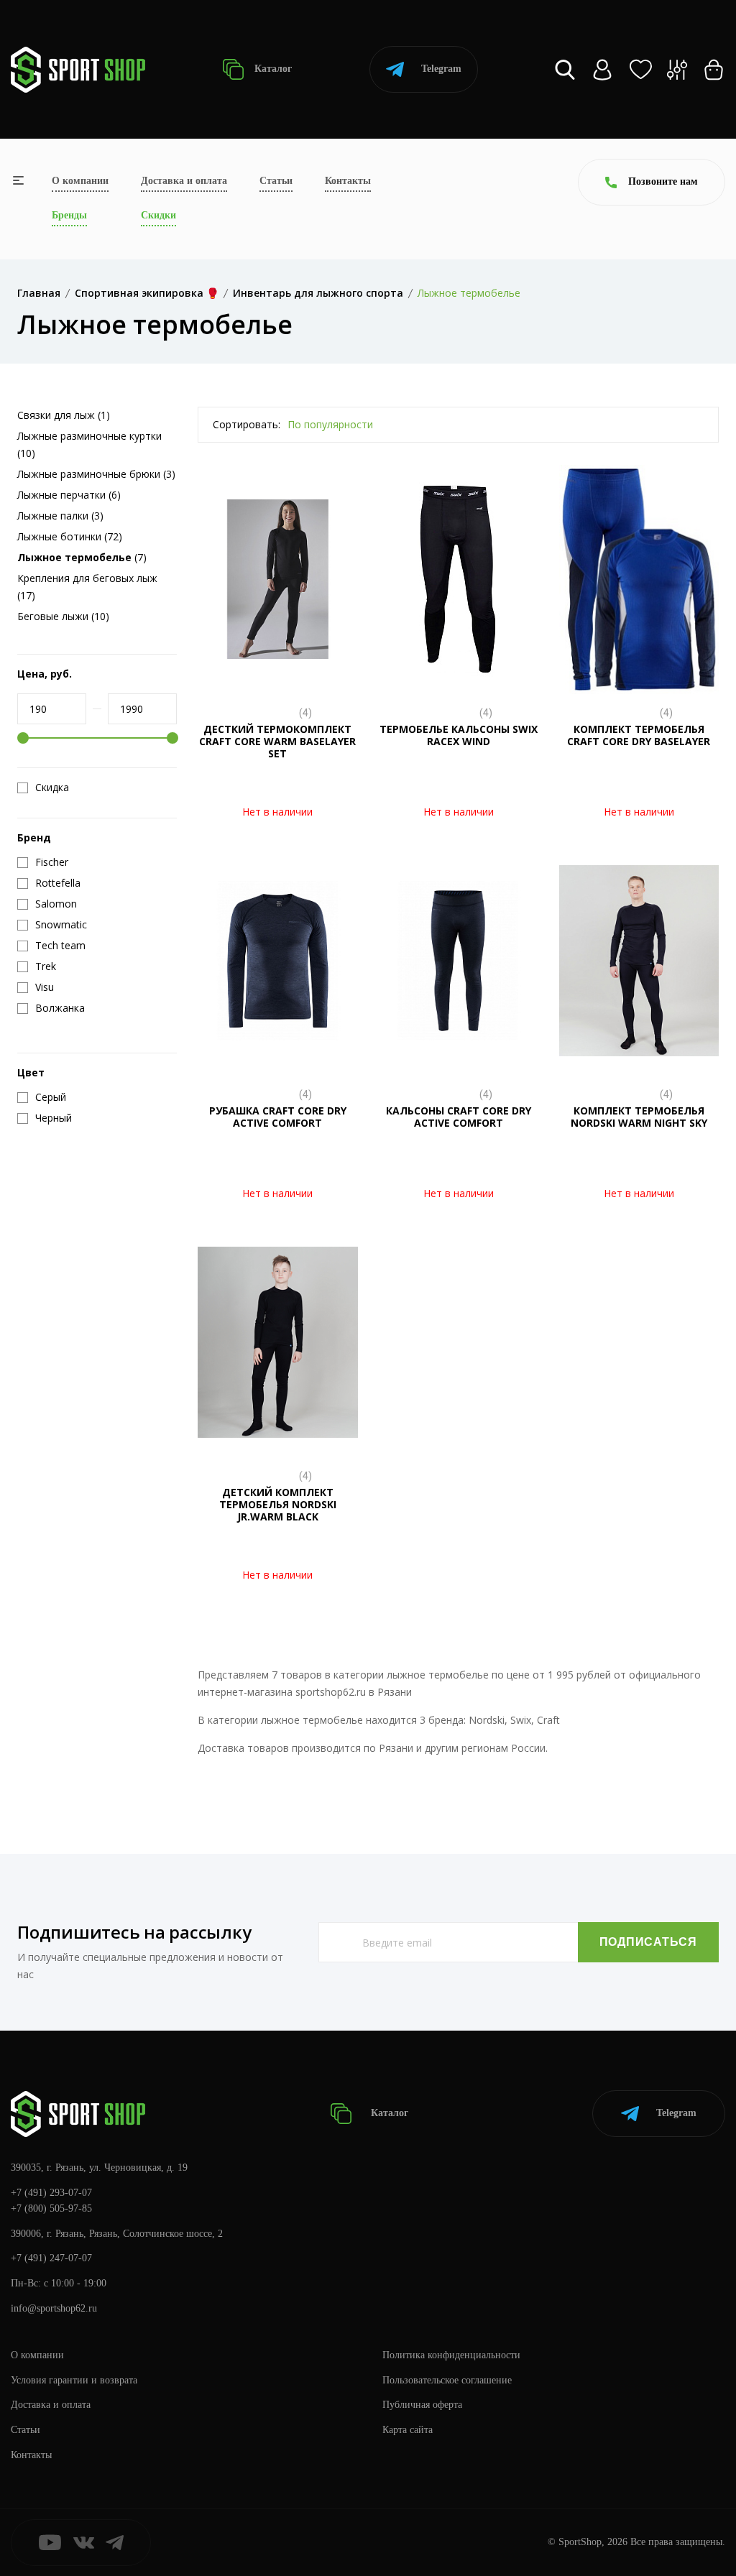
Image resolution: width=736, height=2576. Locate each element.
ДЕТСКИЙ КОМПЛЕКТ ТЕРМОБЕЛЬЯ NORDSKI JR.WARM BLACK (278, 1504)
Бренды (69, 215)
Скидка (52, 788)
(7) (82, 557)
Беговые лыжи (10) (63, 616)
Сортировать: (247, 424)
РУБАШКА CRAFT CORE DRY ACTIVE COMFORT (278, 1117)
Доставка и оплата (184, 181)
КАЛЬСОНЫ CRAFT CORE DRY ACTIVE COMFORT (459, 1117)
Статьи (276, 181)
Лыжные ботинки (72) (70, 536)
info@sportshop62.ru (54, 2308)
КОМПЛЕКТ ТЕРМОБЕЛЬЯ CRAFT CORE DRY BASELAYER (639, 735)
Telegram (441, 69)
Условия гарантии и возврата (74, 2380)
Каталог (272, 69)
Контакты (348, 181)
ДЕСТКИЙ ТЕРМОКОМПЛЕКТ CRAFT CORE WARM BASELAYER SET (277, 741)
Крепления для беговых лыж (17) (87, 587)
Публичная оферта (422, 2405)
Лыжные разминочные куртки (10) (89, 444)
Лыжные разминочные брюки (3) (96, 474)
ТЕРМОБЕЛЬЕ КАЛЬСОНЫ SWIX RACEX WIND (459, 735)
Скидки (158, 215)
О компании (80, 181)
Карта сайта (408, 2430)
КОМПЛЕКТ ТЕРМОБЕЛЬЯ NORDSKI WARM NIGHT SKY (639, 1117)
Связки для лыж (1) (64, 415)
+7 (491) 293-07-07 (51, 2193)
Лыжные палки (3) (60, 516)
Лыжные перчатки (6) (69, 495)
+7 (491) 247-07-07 (51, 2258)
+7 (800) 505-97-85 (51, 2208)
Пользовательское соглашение (447, 2380)
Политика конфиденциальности (451, 2355)
